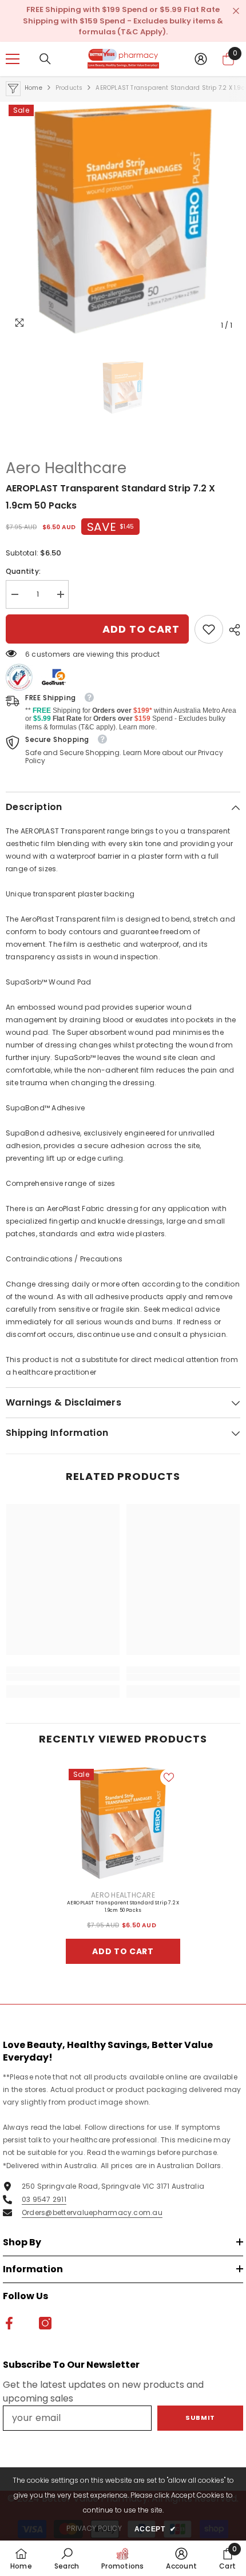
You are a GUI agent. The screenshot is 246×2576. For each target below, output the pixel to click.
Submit (123, 1348)
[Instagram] (135, 1386)
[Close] (229, 1140)
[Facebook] (111, 1386)
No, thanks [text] (130, 1413)
